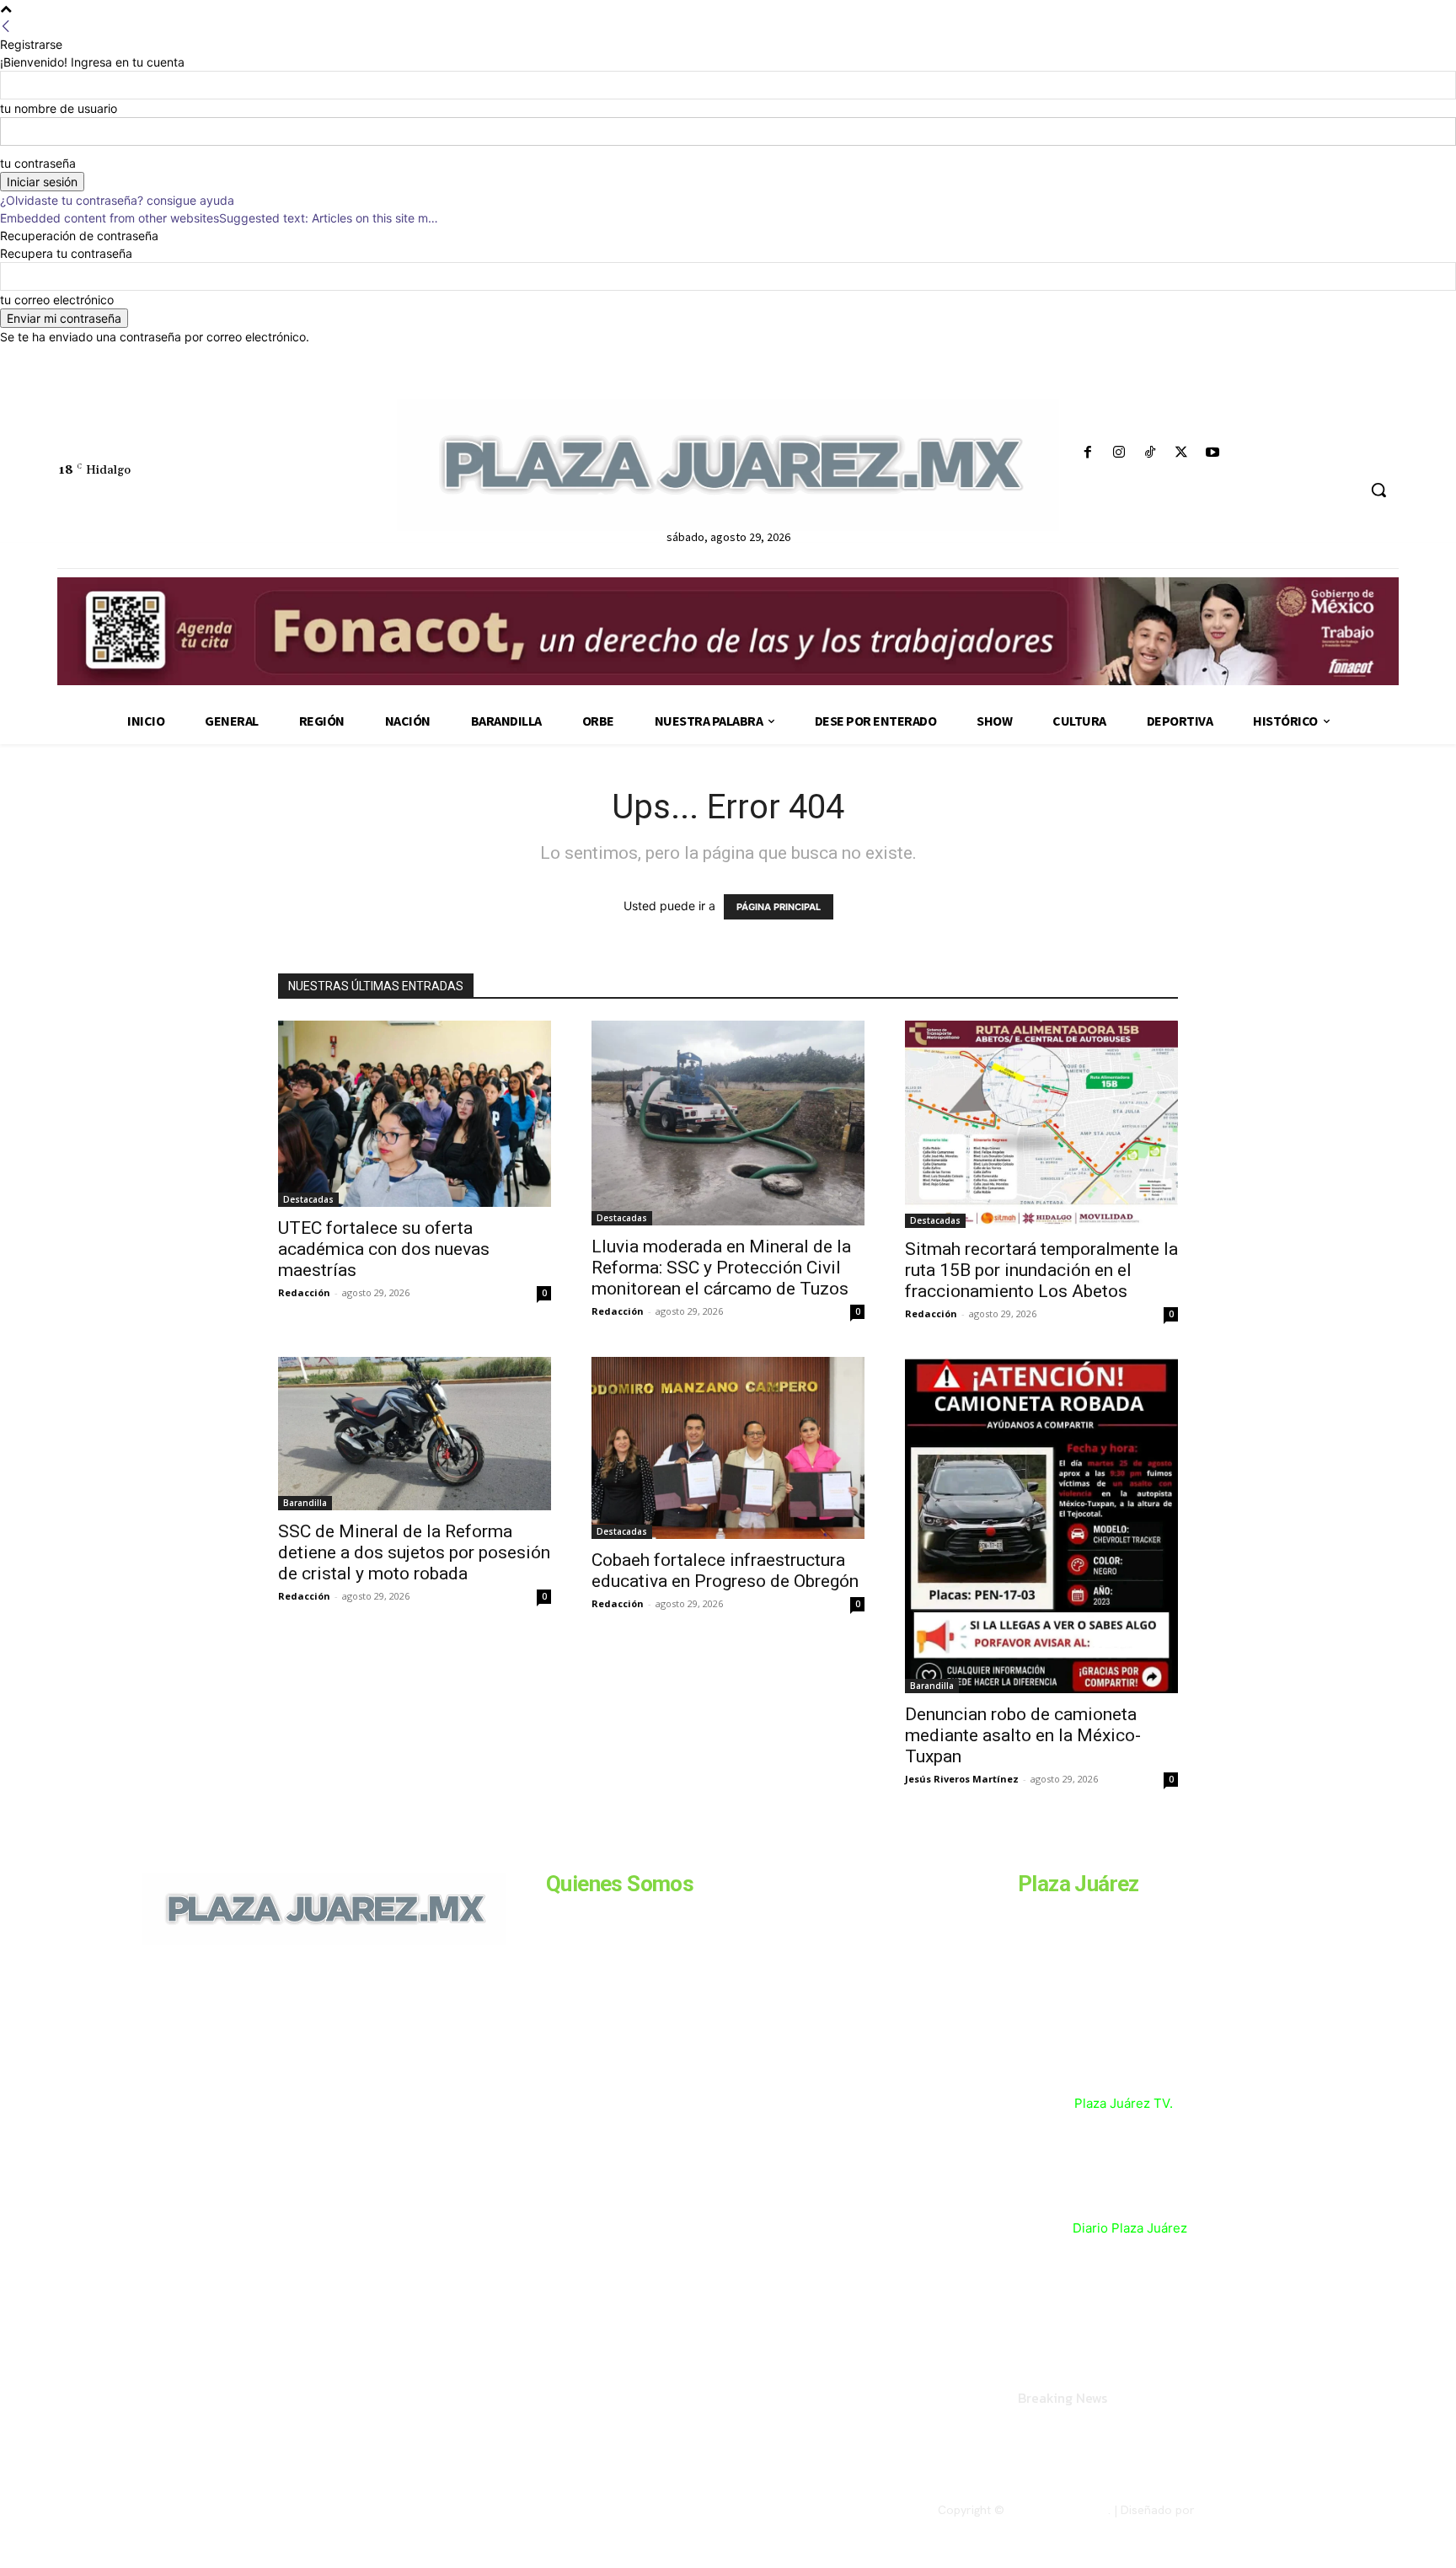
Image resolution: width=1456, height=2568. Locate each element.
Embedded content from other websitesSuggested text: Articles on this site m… (219, 218)
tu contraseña (38, 163)
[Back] (6, 27)
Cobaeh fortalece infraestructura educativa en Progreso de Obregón (725, 1571)
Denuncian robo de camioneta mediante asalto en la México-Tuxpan (1023, 1735)
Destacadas (308, 1199)
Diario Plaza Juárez (1130, 2228)
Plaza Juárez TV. (1124, 2103)
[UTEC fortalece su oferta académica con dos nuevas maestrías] (415, 1114)
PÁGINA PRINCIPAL (779, 907)
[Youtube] (1213, 453)
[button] (1378, 490)
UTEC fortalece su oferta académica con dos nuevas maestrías (384, 1249)
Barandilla (305, 1503)
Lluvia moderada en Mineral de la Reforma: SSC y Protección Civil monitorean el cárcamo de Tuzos (721, 1268)
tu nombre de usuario (59, 108)
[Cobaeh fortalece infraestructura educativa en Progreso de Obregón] (728, 1448)
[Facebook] (1087, 453)
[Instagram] (1119, 453)
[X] (1182, 453)
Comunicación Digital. (1256, 2510)
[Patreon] (233, 2061)
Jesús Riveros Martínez (962, 1779)
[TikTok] (1150, 453)
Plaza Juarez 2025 (1058, 2510)
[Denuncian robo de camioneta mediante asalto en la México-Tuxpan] (1041, 1525)
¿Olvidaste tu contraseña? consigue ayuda (117, 200)
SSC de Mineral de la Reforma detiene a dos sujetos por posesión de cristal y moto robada (414, 1552)
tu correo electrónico (57, 300)
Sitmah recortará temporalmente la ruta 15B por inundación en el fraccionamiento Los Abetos (1041, 1270)
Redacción (304, 1292)
